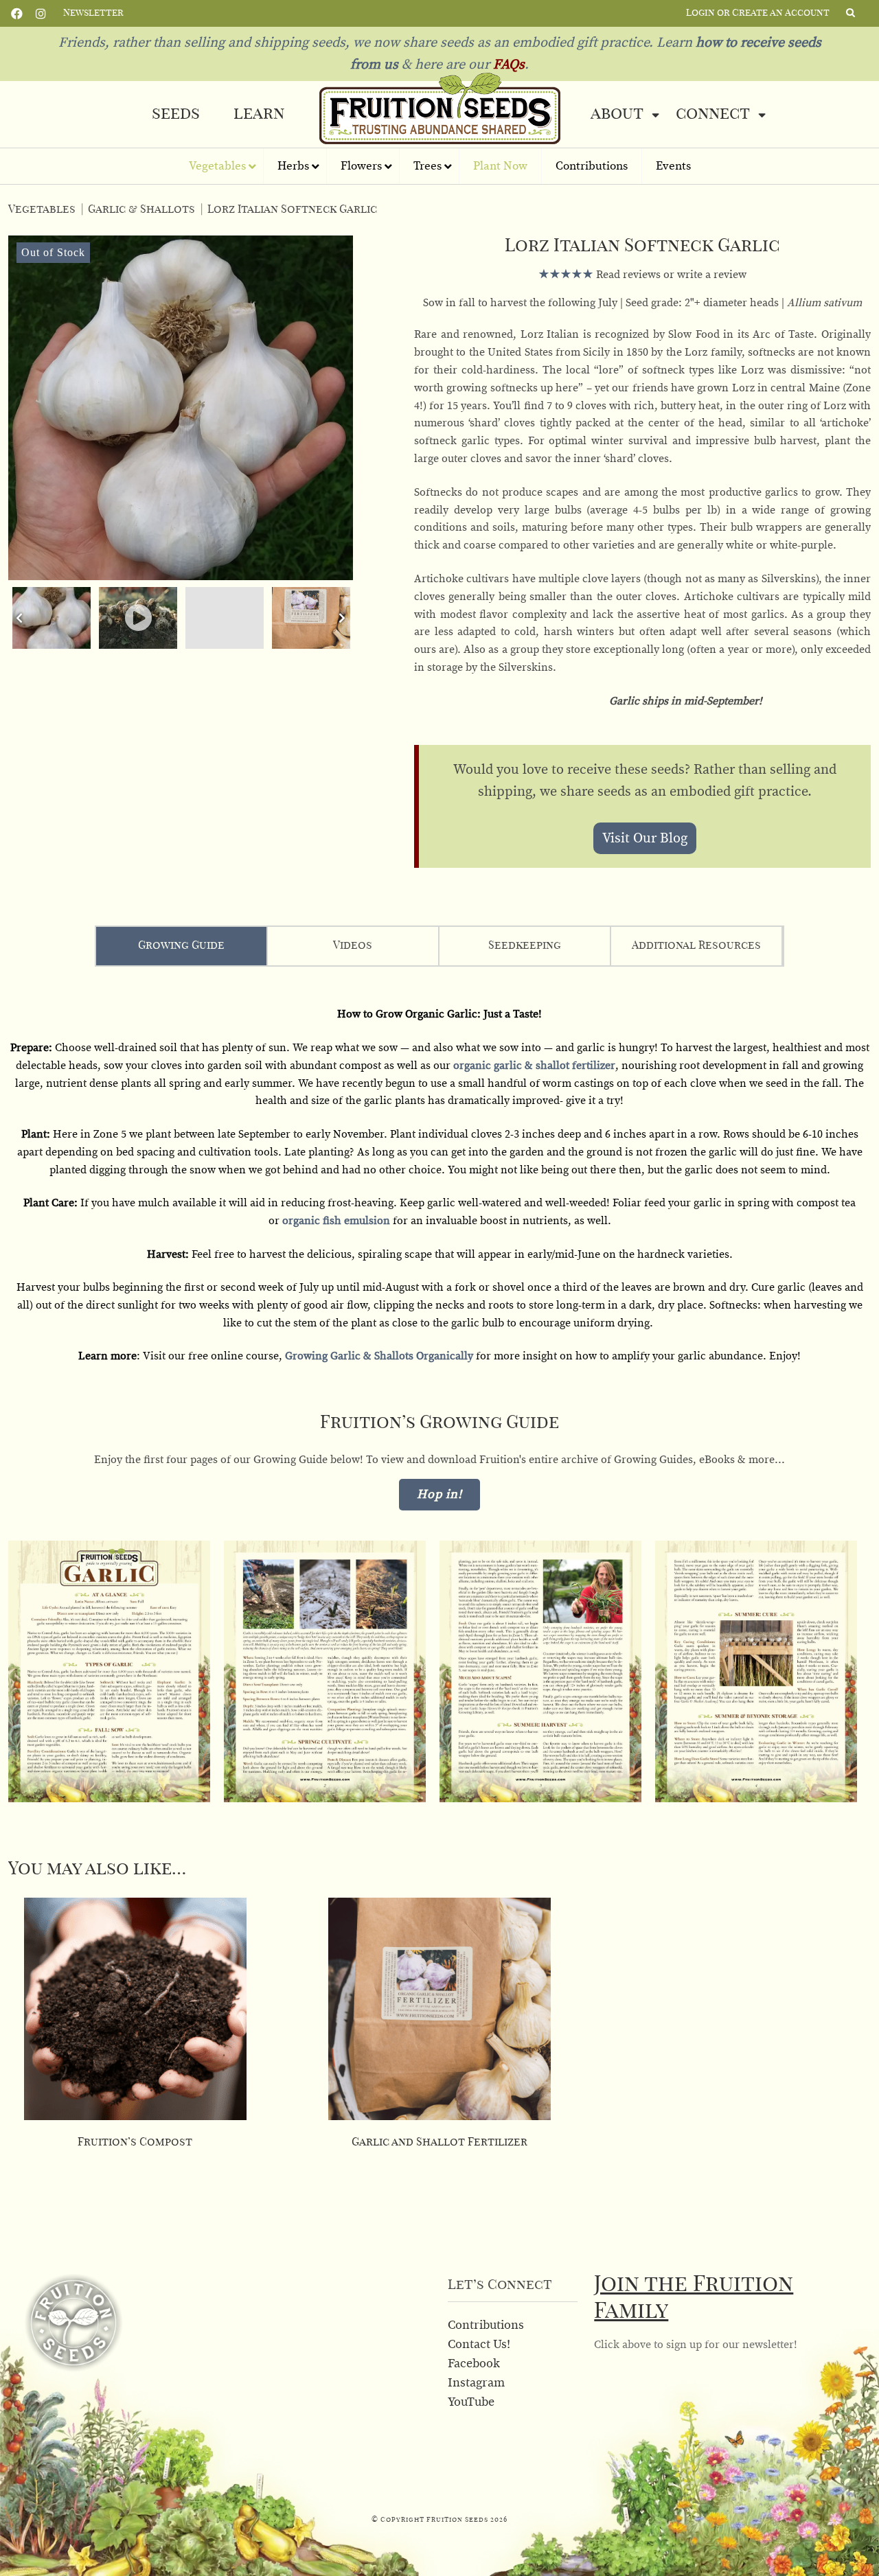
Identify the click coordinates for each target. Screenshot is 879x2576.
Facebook (17, 12)
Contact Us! (479, 2345)
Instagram (41, 12)
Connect (713, 114)
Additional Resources (696, 945)
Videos (353, 945)
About (617, 114)
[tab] (182, 946)
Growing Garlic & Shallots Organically (379, 1356)
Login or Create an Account (758, 13)
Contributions (486, 2325)
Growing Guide (181, 945)
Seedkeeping (525, 945)
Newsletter (93, 13)
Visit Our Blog (645, 838)
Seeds (176, 114)
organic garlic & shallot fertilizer (534, 1066)
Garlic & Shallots (141, 209)
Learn (259, 114)
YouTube (471, 2402)
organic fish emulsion (336, 1221)
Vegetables (42, 209)
